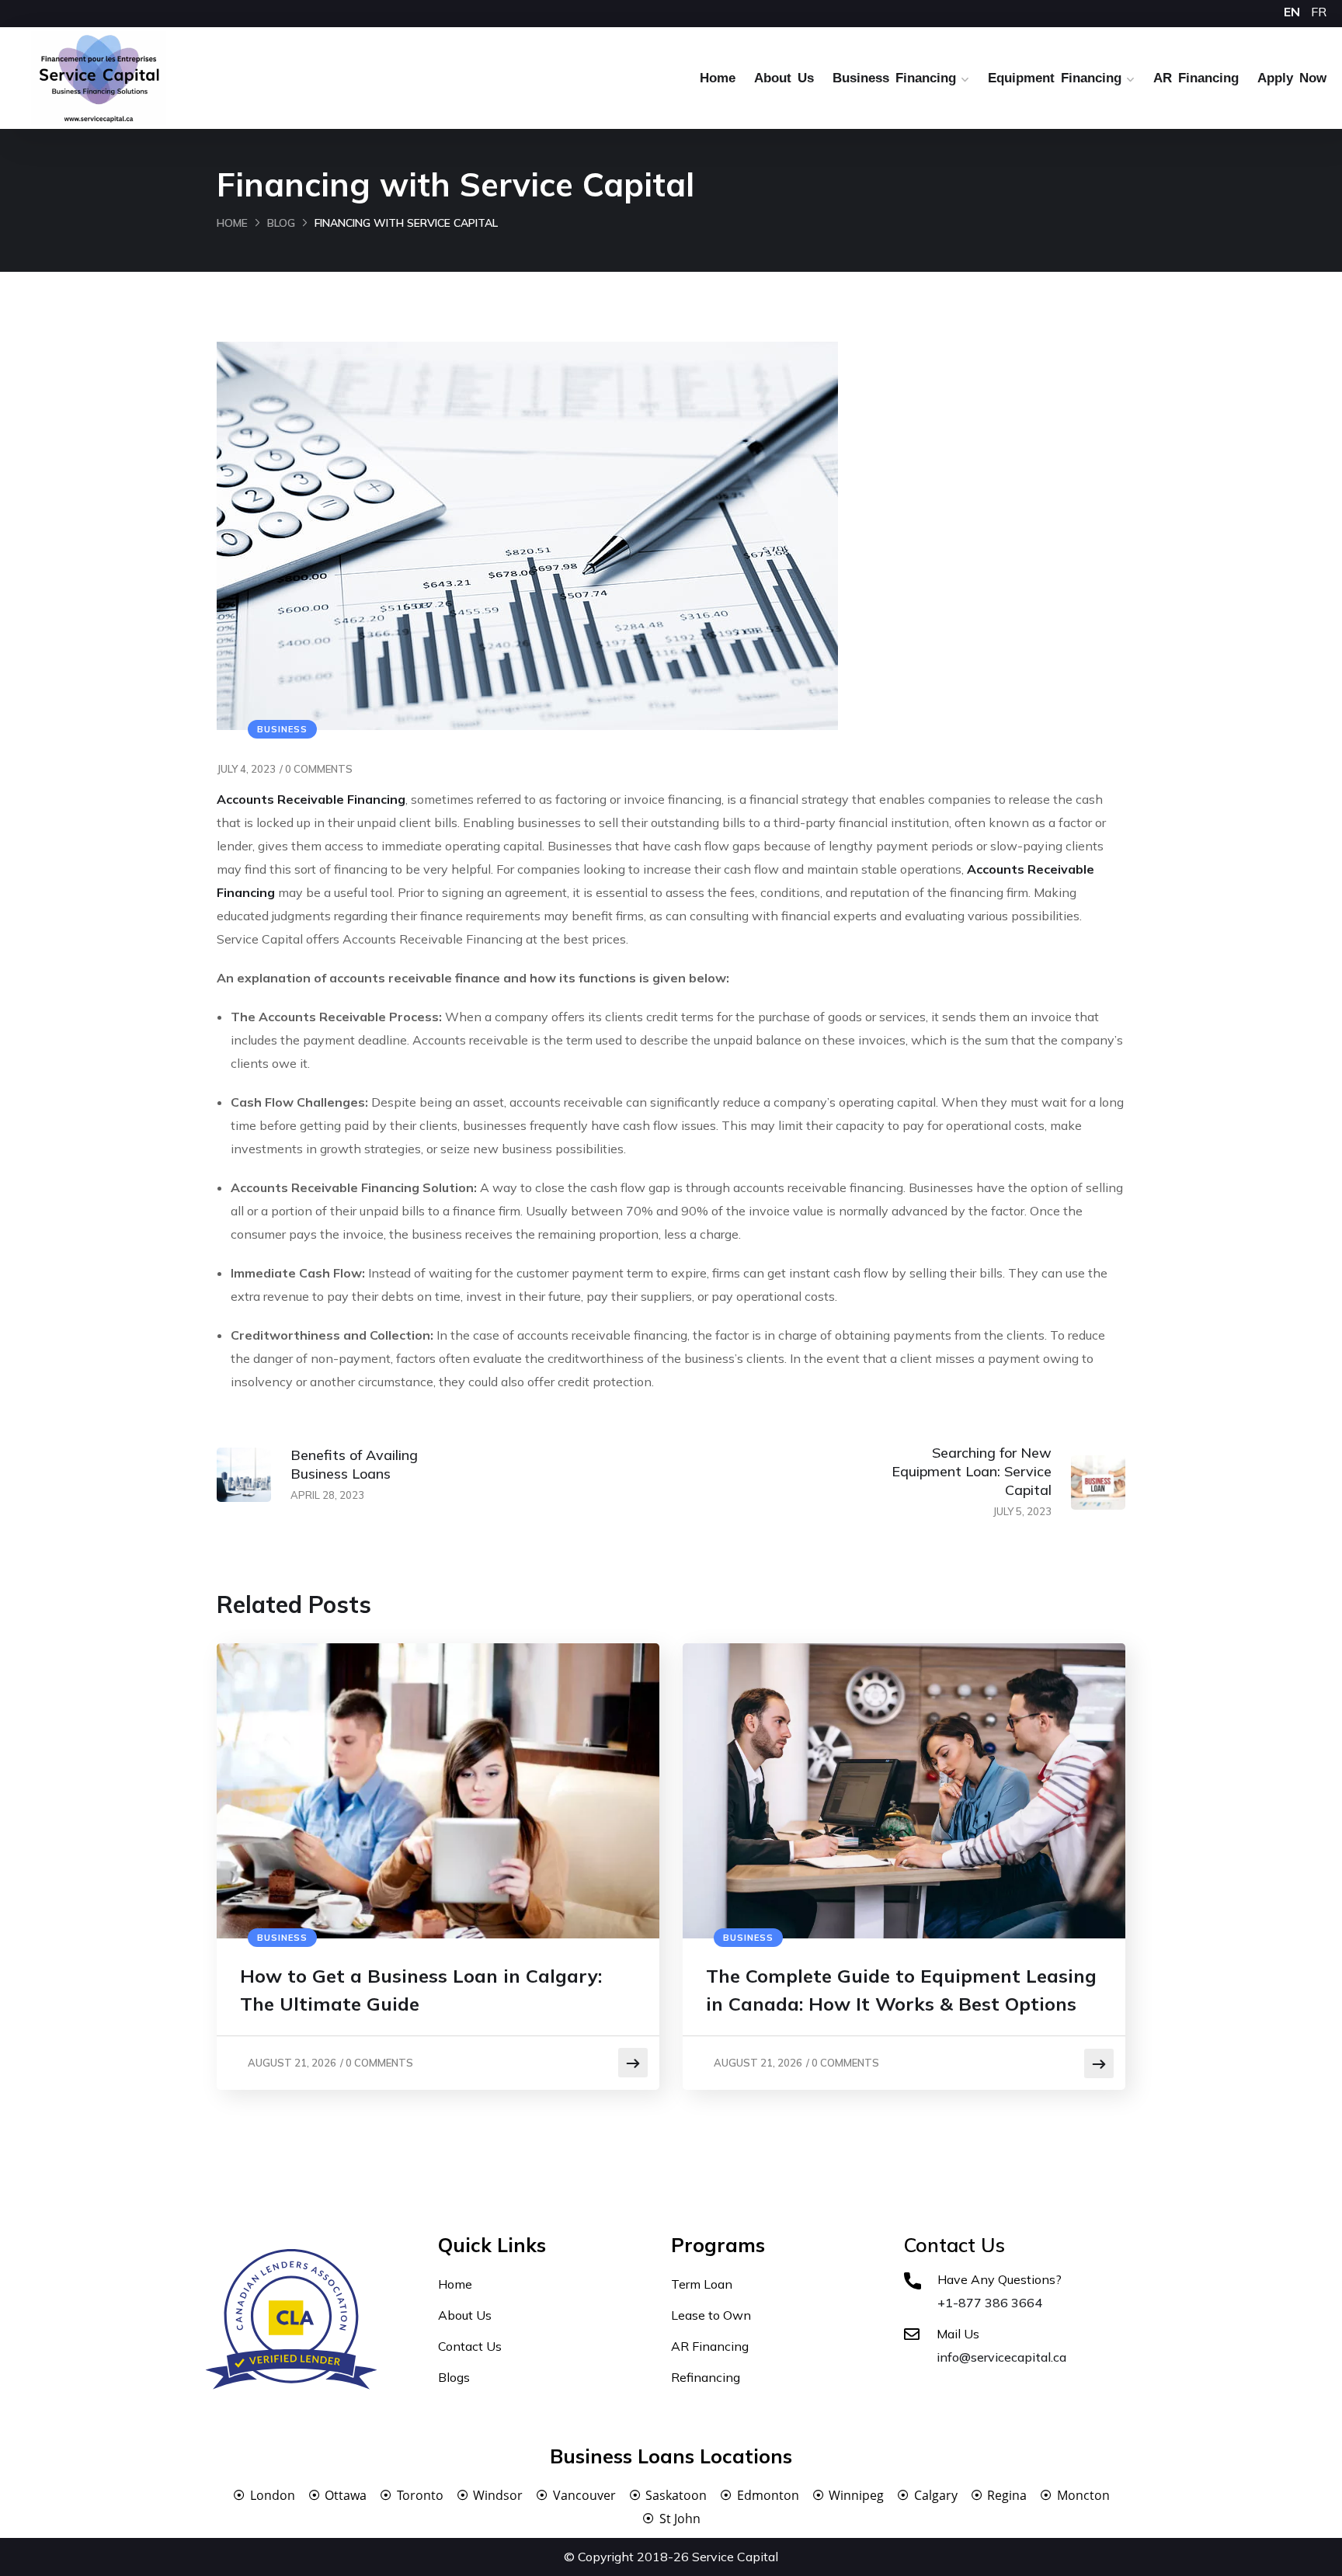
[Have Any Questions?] (913, 2281)
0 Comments (319, 769)
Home (718, 78)
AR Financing (1196, 78)
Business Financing (894, 78)
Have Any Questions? (1000, 2279)
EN (1292, 12)
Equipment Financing (1055, 78)
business (282, 729)
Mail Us (958, 2334)
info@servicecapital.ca (1001, 2357)
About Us (784, 78)
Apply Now (1292, 78)
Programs (718, 2245)
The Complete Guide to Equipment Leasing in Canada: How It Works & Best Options (901, 1990)
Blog (281, 223)
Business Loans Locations (671, 2456)
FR (1319, 12)
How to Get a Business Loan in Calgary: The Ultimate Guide (421, 1990)
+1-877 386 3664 (990, 2303)
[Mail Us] (912, 2334)
